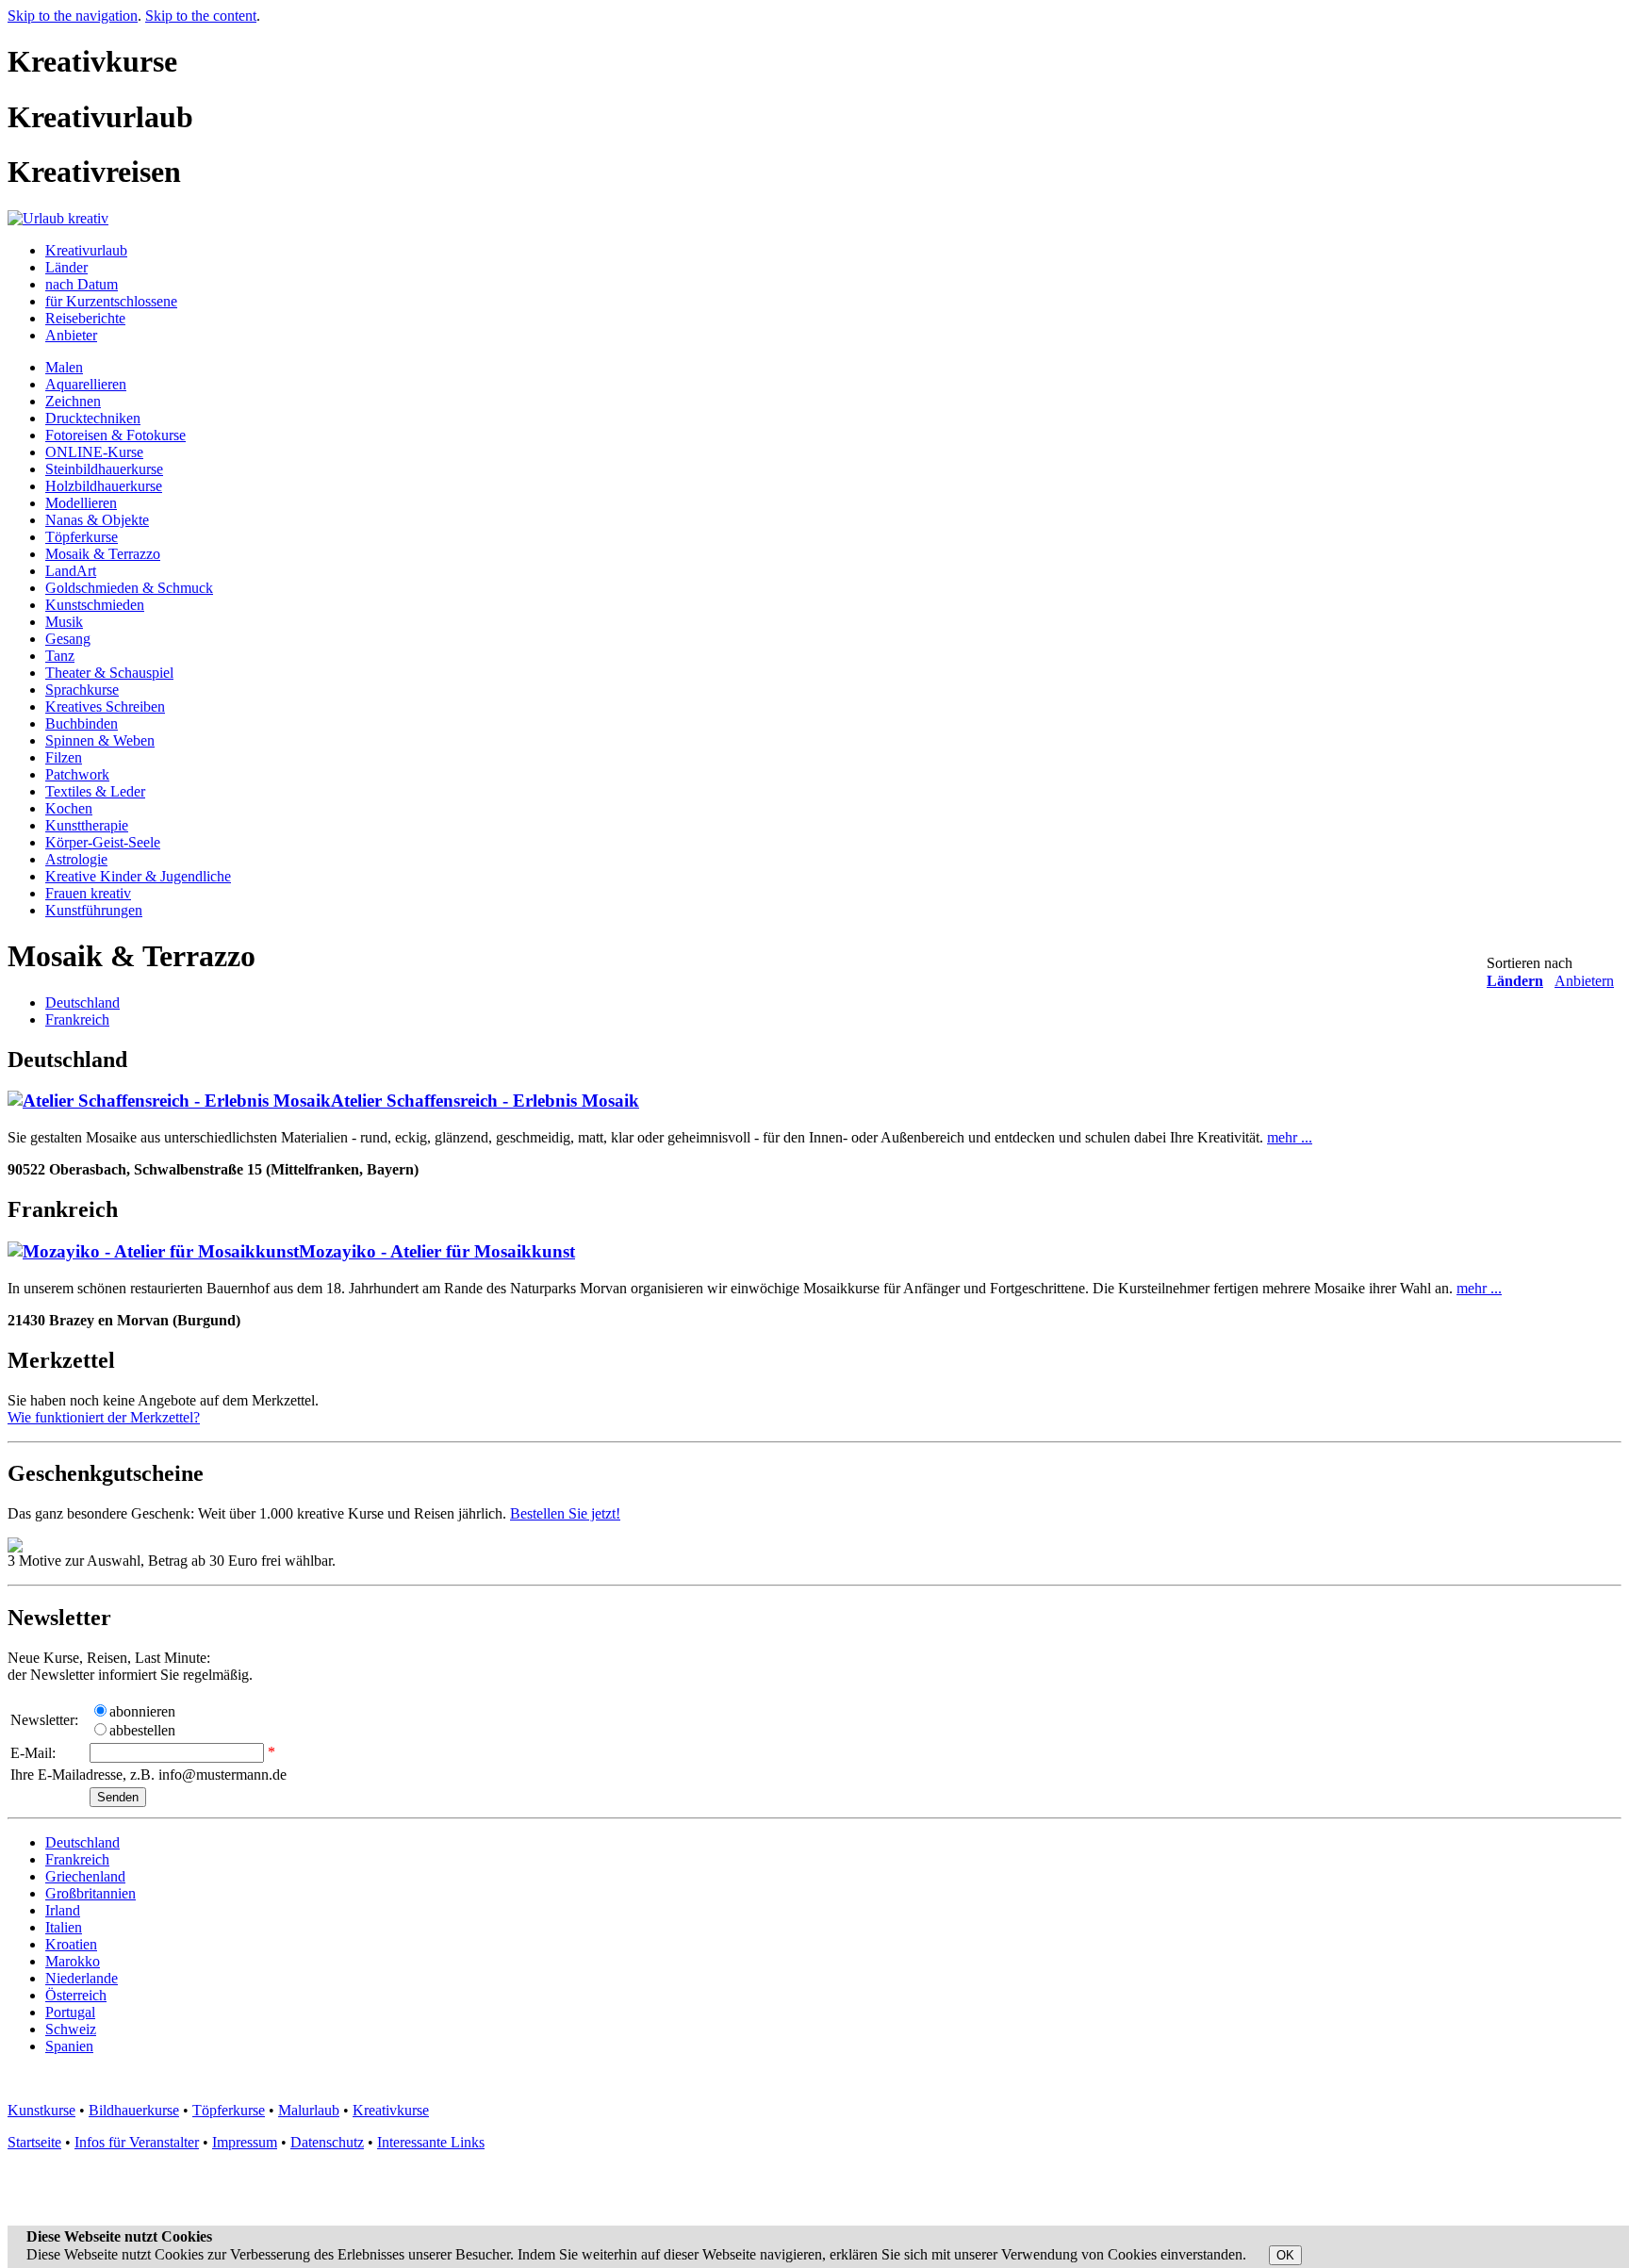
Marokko (73, 1961)
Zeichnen (73, 401)
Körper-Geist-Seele (103, 842)
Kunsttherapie (87, 825)
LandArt (71, 571)
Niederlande (82, 1978)
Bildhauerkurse (134, 2110)
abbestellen (142, 1730)
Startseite (34, 2142)
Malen (64, 367)
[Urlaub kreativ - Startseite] (58, 218)
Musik (64, 622)
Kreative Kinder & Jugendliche (138, 876)
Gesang (68, 639)
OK (1285, 2255)
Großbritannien (90, 1893)
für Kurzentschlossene (111, 301)
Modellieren (81, 503)
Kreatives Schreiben (105, 707)
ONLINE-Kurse (94, 452)
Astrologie (76, 859)
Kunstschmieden (95, 605)
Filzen (64, 757)
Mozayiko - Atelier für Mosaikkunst (437, 1251)
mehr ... (1290, 1137)
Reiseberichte (85, 318)
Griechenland (85, 1876)
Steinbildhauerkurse (104, 469)
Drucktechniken (93, 418)
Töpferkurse (82, 537)
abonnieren (142, 1711)
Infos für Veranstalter (137, 2142)
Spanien (69, 2046)
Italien (64, 1927)
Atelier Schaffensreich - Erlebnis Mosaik (485, 1101)
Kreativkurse (391, 2110)
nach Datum (82, 284)
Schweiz (71, 2029)
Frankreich (77, 1019)
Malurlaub (309, 2110)
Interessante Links (431, 2142)
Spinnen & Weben (100, 740)
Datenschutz (327, 2142)
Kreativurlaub (86, 250)
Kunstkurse (41, 2110)
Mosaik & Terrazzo (103, 554)
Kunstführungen (94, 910)
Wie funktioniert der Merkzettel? (104, 1417)
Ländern (1515, 981)
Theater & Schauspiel (109, 673)
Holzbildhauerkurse (104, 486)
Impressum (245, 2142)
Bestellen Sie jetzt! (565, 1513)
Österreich (76, 1995)
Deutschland (82, 1003)
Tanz (60, 656)
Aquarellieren (86, 384)
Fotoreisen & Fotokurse (115, 435)
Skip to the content (201, 16)
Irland (63, 1910)
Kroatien (71, 1944)
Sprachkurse (82, 690)
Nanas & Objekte (97, 520)
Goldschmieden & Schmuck (129, 588)
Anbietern (1584, 981)
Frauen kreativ (88, 893)
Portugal (70, 2012)
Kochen (69, 808)
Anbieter (71, 335)
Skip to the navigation (73, 16)
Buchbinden (82, 723)
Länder (66, 267)
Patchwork (77, 774)
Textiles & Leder (95, 791)
